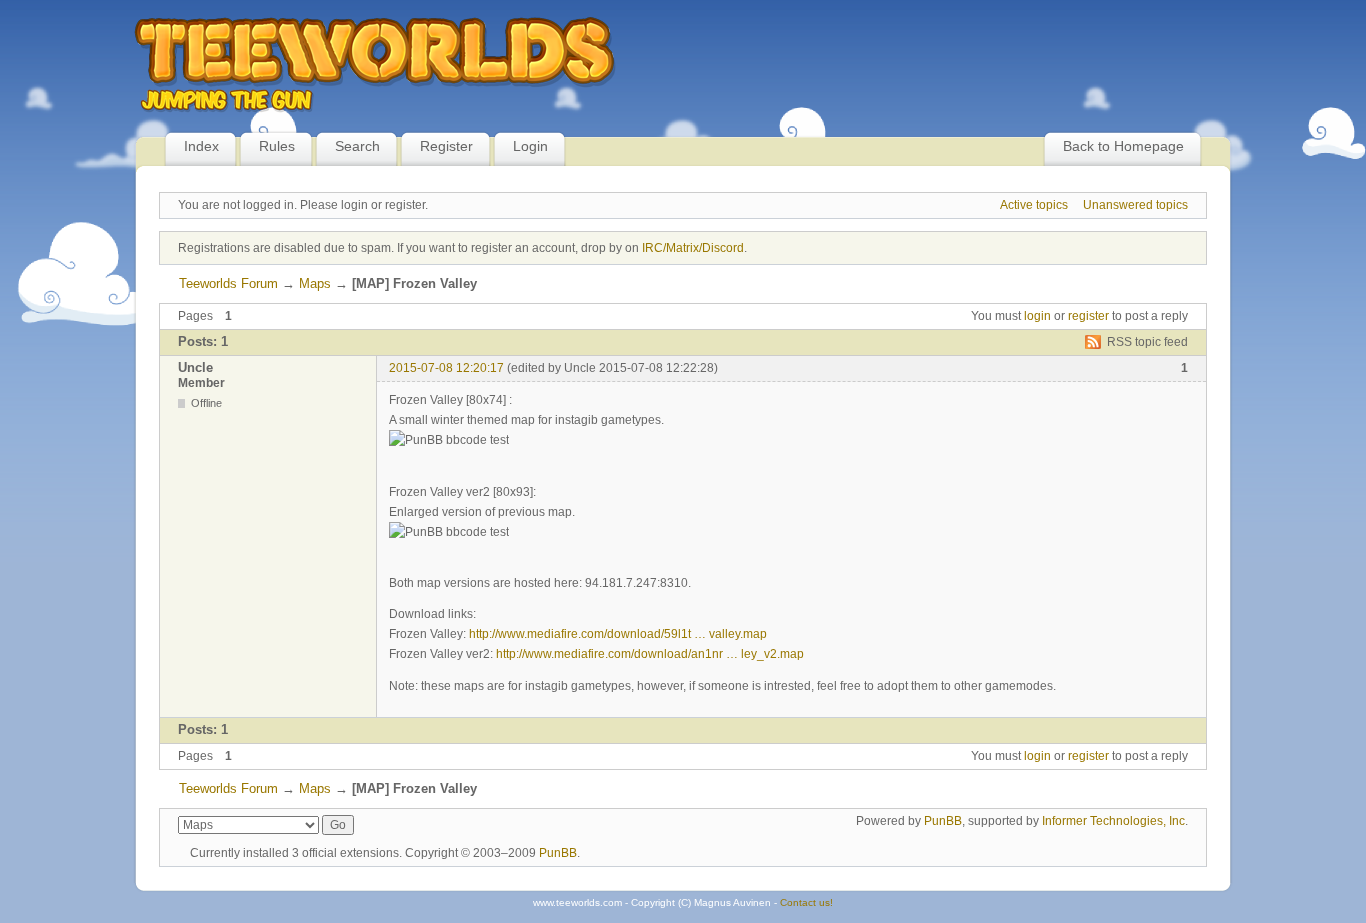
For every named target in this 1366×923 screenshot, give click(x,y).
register (1088, 316)
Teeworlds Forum (228, 283)
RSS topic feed (1147, 342)
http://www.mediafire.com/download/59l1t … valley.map (618, 634)
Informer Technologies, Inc (1113, 821)
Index (201, 146)
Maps (315, 283)
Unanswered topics (1135, 205)
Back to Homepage (1123, 146)
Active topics (1034, 205)
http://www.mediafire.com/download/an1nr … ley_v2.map (650, 654)
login (1037, 316)
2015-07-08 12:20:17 (446, 368)
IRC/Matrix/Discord (693, 248)
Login (530, 146)
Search (357, 146)
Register (446, 146)
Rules (277, 146)
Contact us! (806, 902)
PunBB (943, 821)
